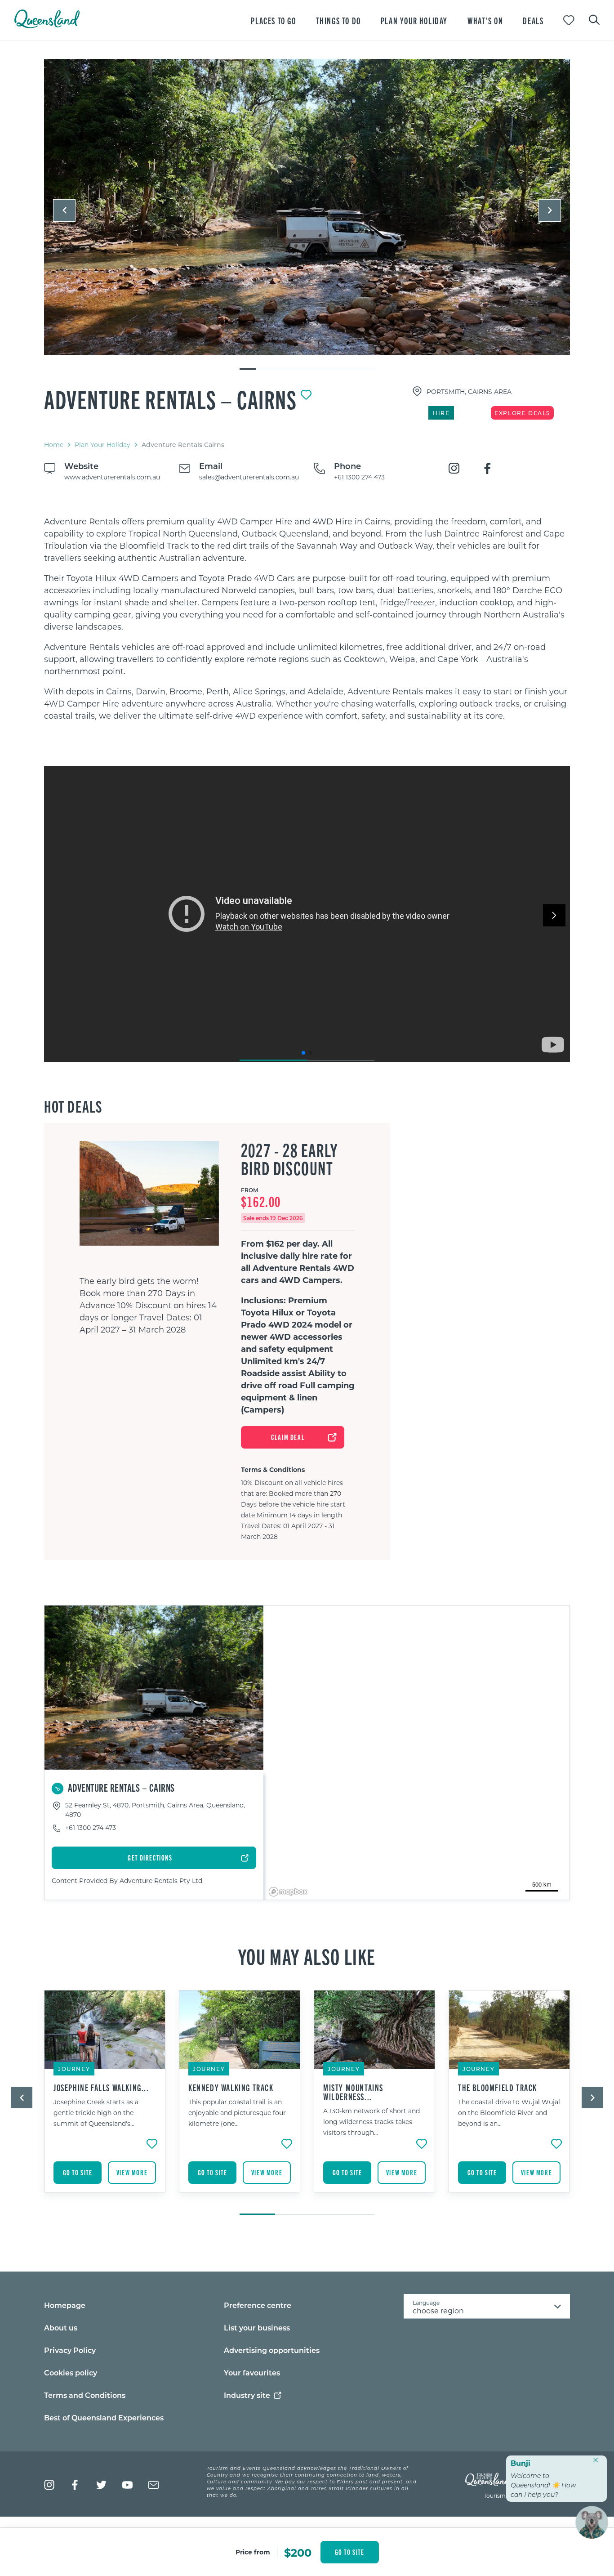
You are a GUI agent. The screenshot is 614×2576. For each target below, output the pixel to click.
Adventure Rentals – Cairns (171, 399)
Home (54, 445)
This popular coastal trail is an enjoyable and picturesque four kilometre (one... (237, 2113)
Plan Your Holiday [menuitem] (414, 20)
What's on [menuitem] (485, 20)
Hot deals (73, 1106)
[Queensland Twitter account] (101, 2485)
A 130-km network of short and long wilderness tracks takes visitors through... (372, 2122)
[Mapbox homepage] (288, 1892)
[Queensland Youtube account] (127, 2485)
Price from (253, 2552)
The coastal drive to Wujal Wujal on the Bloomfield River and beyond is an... (509, 2113)
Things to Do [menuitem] (338, 20)
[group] (105, 2098)
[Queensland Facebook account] (75, 2485)
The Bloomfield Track (498, 2088)
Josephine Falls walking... (101, 2088)
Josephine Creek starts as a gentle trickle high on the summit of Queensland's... (96, 2113)
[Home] (47, 25)
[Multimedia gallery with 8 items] (307, 215)
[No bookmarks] (569, 20)
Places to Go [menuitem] (273, 20)
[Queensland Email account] (153, 2485)
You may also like (307, 1956)
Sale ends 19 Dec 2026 (273, 1218)
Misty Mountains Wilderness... (353, 2092)
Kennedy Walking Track (231, 2088)
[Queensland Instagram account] (49, 2485)
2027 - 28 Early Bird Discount (289, 1159)
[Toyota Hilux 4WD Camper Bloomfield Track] (307, 207)
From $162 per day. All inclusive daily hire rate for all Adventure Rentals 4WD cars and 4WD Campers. (298, 1262)
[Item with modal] (307, 207)
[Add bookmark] (306, 395)
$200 (298, 2552)
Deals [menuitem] (533, 20)
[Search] (594, 19)
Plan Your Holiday (102, 445)
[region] (307, 619)
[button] (64, 210)
